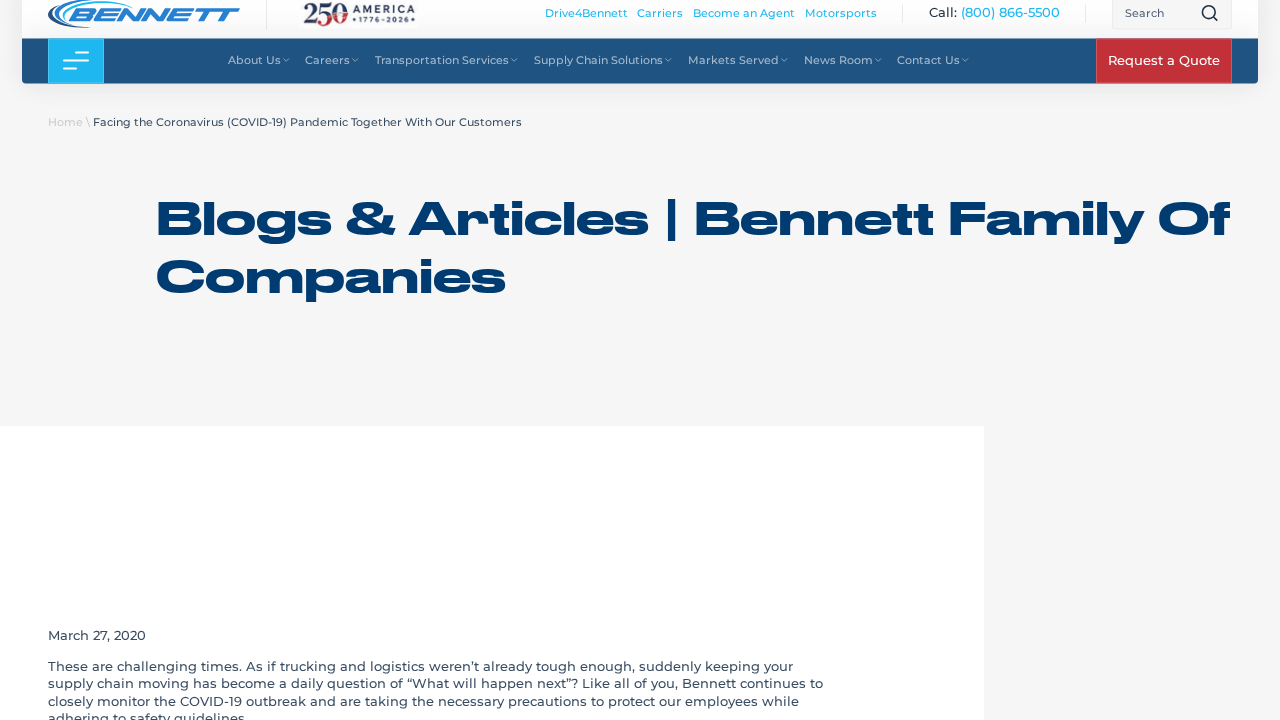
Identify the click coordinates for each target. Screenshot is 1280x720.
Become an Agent (744, 24)
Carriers (660, 24)
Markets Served (733, 71)
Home (65, 121)
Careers (327, 71)
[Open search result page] (1209, 24)
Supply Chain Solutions (598, 71)
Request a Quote (1164, 72)
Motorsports (841, 24)
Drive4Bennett (586, 24)
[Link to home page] (144, 24)
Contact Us (928, 71)
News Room (838, 71)
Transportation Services (442, 71)
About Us (254, 71)
